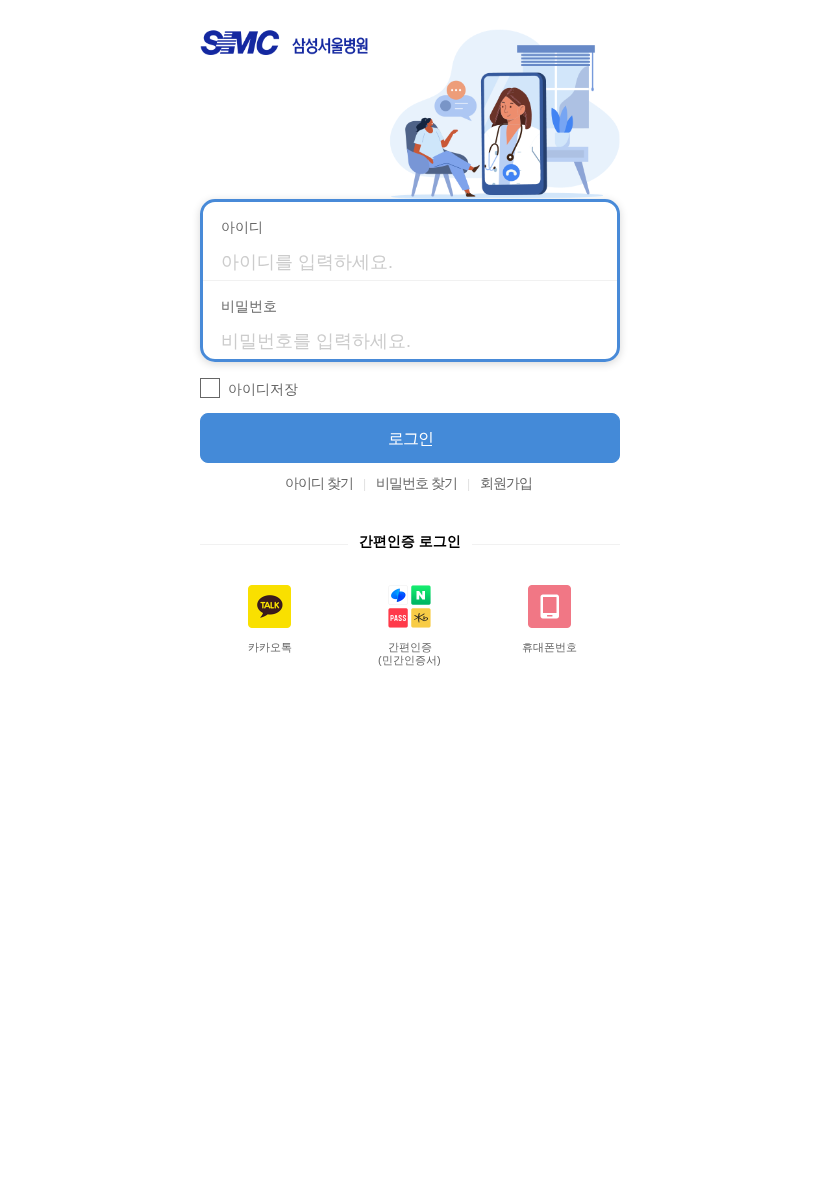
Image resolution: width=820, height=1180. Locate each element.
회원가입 (506, 483)
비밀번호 (249, 306)
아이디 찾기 (319, 483)
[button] (410, 438)
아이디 (242, 227)
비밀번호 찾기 (416, 483)
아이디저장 (263, 389)
